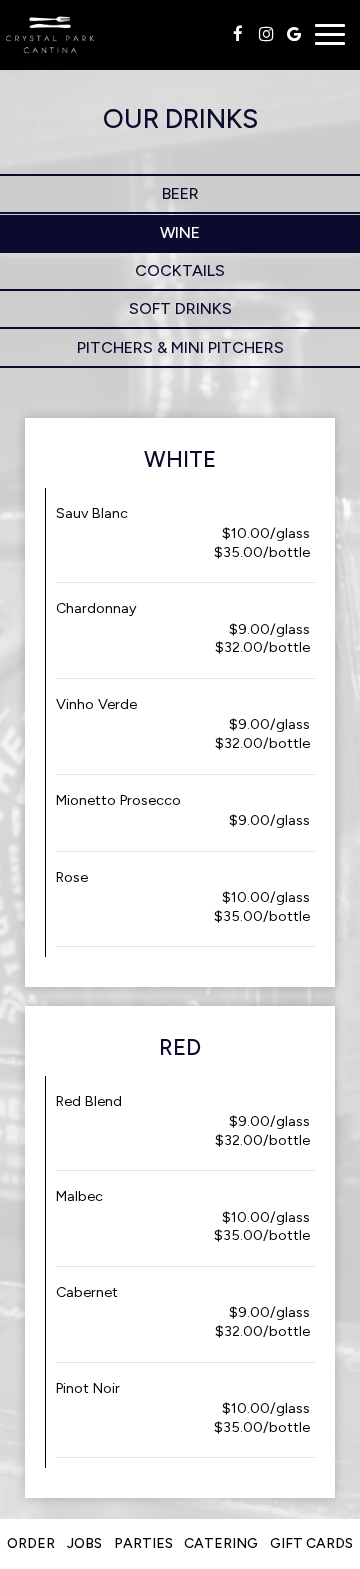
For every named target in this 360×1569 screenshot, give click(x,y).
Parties (143, 1543)
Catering (221, 1543)
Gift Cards (311, 1543)
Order (31, 1543)
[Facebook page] (238, 34)
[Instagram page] (266, 34)
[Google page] (294, 34)
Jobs (84, 1543)
